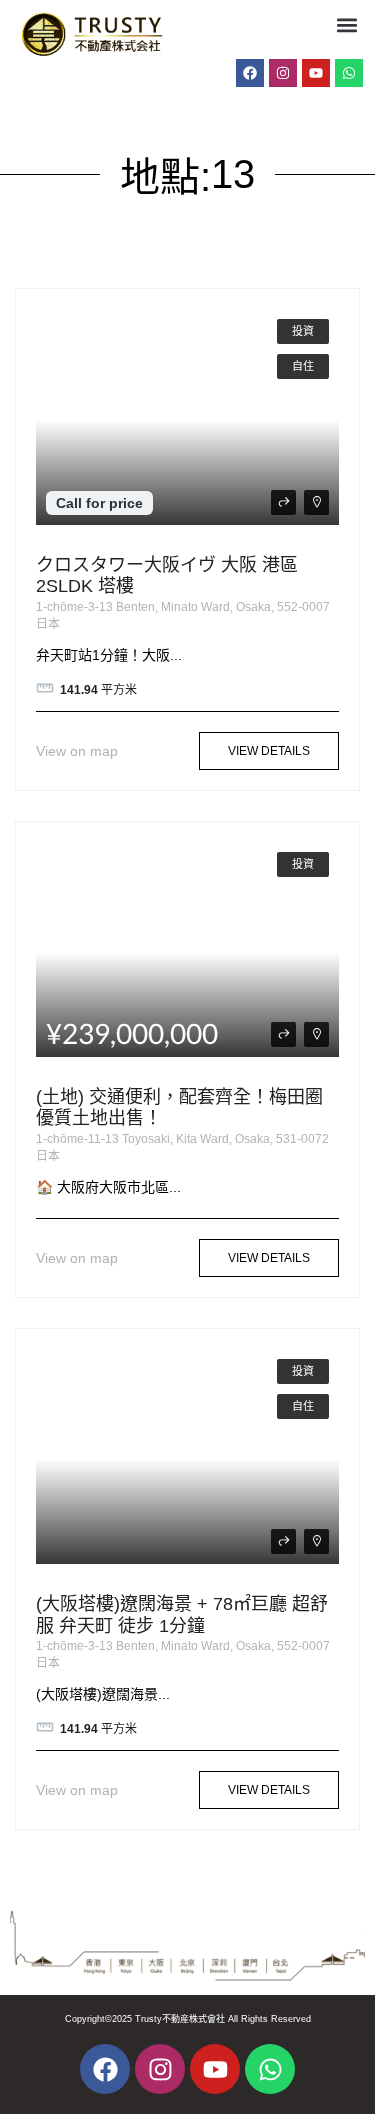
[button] (346, 24)
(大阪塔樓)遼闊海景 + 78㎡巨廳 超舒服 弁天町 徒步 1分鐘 (182, 1615)
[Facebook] (250, 73)
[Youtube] (316, 73)
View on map (77, 751)
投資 (303, 331)
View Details (269, 751)
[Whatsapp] (349, 73)
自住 (303, 366)
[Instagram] (283, 73)
